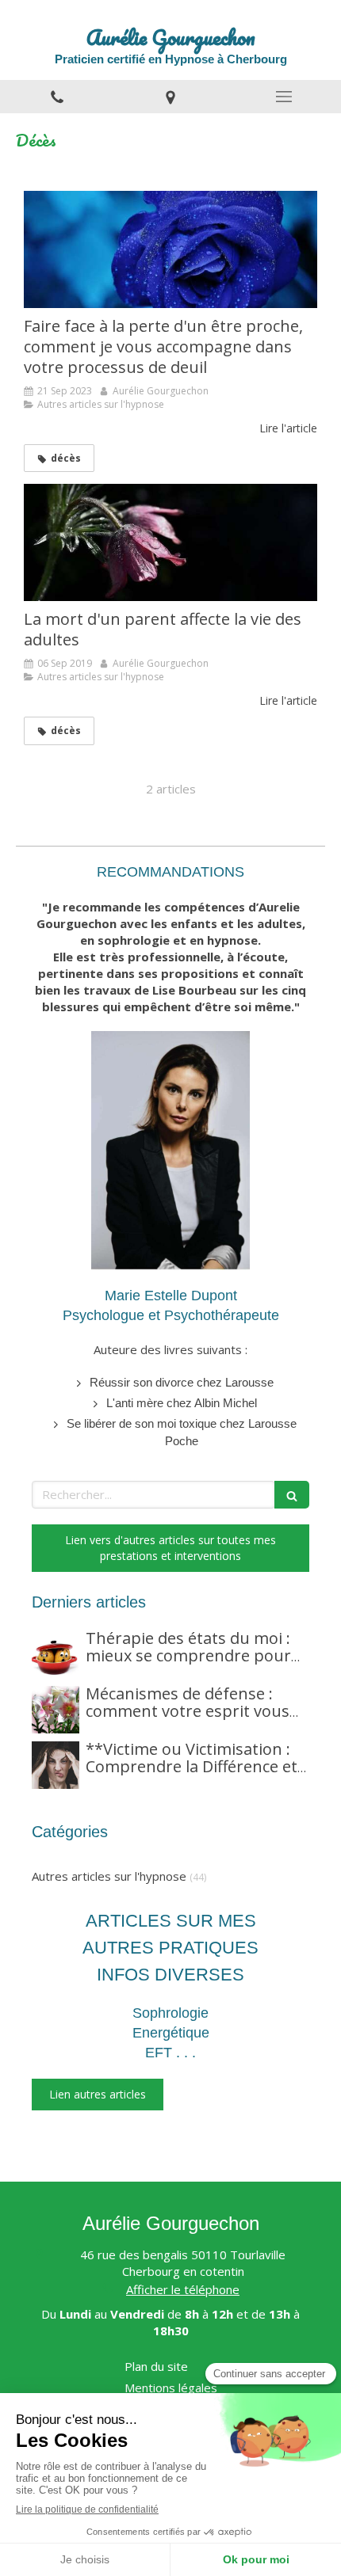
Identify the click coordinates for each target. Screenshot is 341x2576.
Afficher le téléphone (183, 2289)
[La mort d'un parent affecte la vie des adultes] (170, 542)
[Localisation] (170, 97)
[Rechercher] (292, 1495)
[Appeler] (57, 97)
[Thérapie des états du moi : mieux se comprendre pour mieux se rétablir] (56, 1654)
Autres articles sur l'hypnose (109, 1876)
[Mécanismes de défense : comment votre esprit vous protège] (56, 1710)
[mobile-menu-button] (284, 97)
